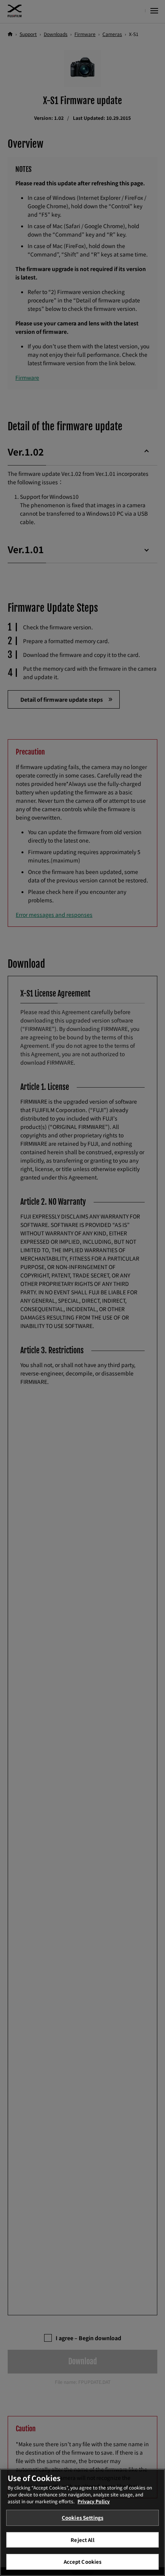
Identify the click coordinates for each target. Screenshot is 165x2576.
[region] (82, 2522)
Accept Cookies (83, 2562)
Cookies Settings (82, 2518)
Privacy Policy (94, 2501)
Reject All (82, 2540)
